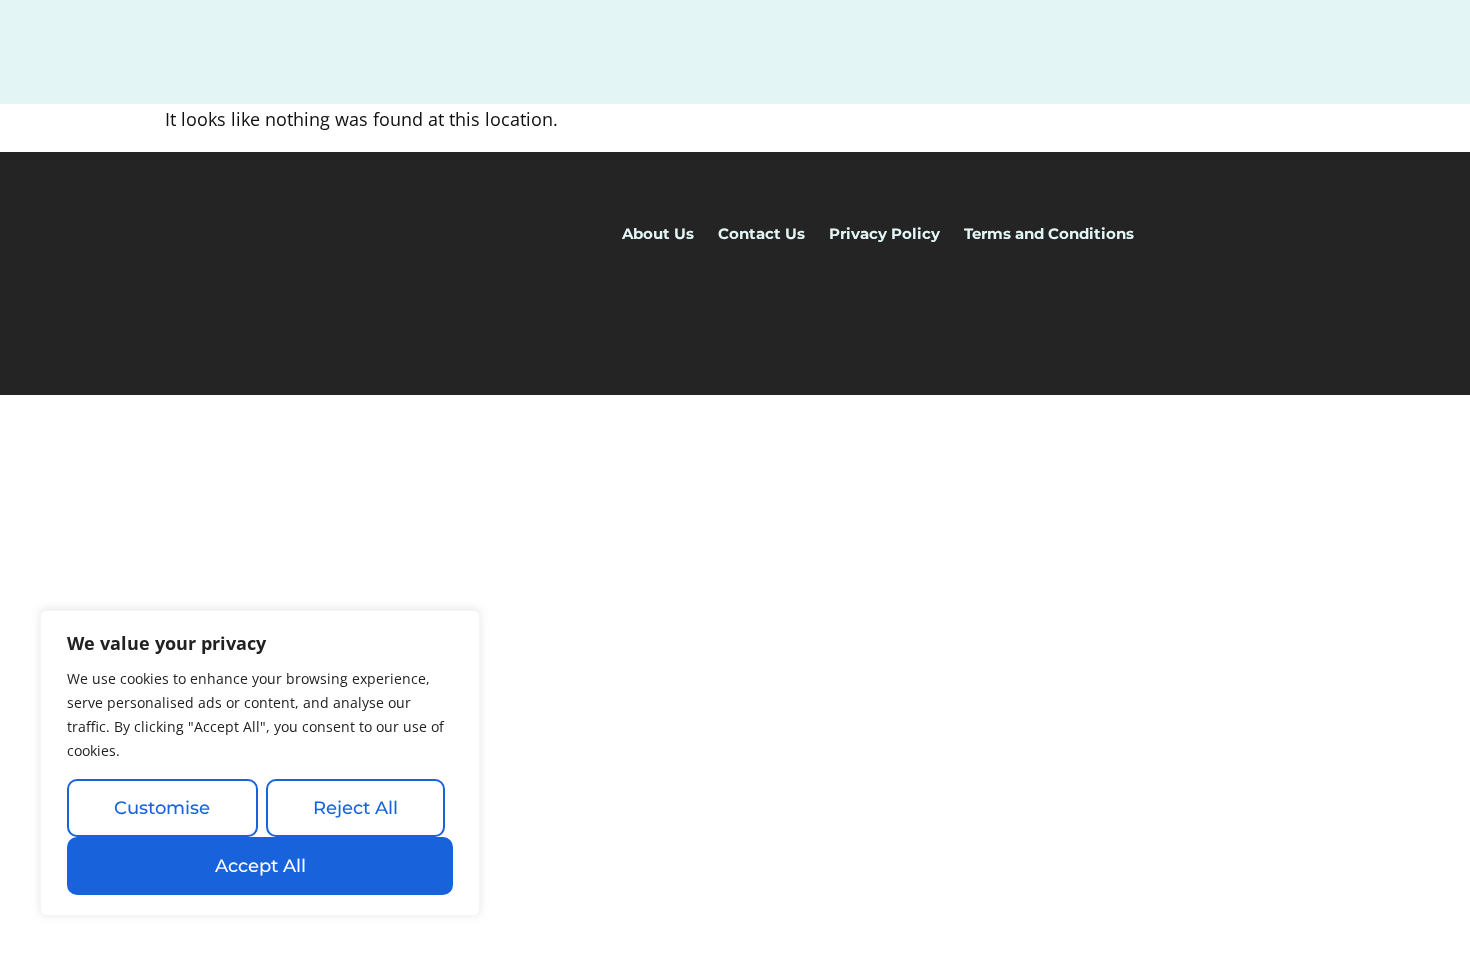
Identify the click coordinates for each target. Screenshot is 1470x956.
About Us (658, 233)
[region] (260, 763)
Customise (162, 808)
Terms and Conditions (1049, 233)
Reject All (355, 808)
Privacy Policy (884, 233)
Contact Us (761, 233)
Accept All (260, 866)
